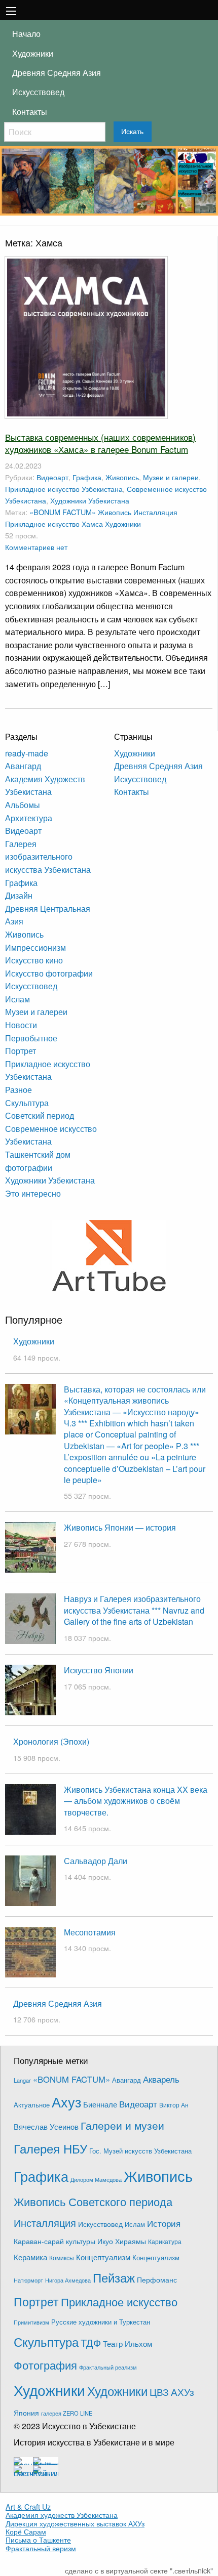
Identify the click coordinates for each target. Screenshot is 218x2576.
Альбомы (23, 805)
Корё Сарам (26, 2531)
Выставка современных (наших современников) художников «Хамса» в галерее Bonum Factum (100, 443)
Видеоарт (52, 477)
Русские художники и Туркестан (101, 2322)
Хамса (92, 523)
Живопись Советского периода (93, 2201)
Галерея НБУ (50, 2148)
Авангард (23, 766)
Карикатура (165, 2241)
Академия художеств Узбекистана (62, 2515)
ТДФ (91, 2342)
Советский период (40, 1115)
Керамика (30, 2257)
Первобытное (31, 1038)
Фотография (45, 2365)
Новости (21, 1025)
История (164, 2223)
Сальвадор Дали (96, 1861)
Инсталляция (155, 512)
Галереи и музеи (122, 2125)
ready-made (27, 753)
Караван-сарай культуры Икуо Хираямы (80, 2241)
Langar (22, 2080)
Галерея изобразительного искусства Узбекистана (48, 857)
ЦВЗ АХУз (172, 2392)
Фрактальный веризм (41, 2548)
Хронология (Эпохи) (51, 1741)
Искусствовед (38, 92)
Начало (26, 34)
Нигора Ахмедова (68, 2280)
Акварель (161, 2079)
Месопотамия (90, 1932)
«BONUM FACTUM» (63, 512)
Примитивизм (31, 2322)
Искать (132, 132)
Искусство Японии (99, 1670)
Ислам (17, 999)
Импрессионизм (35, 947)
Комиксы (62, 2257)
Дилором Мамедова (96, 2180)
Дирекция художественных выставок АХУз (75, 2523)
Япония (26, 2413)
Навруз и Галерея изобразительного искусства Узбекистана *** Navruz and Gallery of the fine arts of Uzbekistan (134, 1610)
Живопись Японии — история (120, 1527)
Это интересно (33, 1193)
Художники (33, 53)
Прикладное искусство (42, 523)
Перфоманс (157, 2279)
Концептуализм (103, 2257)
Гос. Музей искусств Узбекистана (140, 2151)
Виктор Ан (174, 2105)
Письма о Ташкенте (38, 2540)
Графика (87, 477)
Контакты (30, 112)
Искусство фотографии (49, 973)
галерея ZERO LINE (67, 2413)
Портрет (21, 1051)
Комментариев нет (36, 547)
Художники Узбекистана (90, 500)
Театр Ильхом (128, 2343)
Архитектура (29, 818)
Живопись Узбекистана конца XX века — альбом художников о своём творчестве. (136, 1801)
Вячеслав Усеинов (46, 2126)
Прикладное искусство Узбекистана (64, 489)
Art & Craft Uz (28, 2507)
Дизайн (19, 895)
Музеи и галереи (171, 477)
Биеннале (100, 2104)
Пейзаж (114, 2277)
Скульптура (27, 1103)
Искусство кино (34, 960)
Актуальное (32, 2105)
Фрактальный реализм (108, 2367)
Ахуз (66, 2102)
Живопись (122, 477)
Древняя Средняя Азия (57, 73)
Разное (19, 1090)
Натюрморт (28, 2280)
